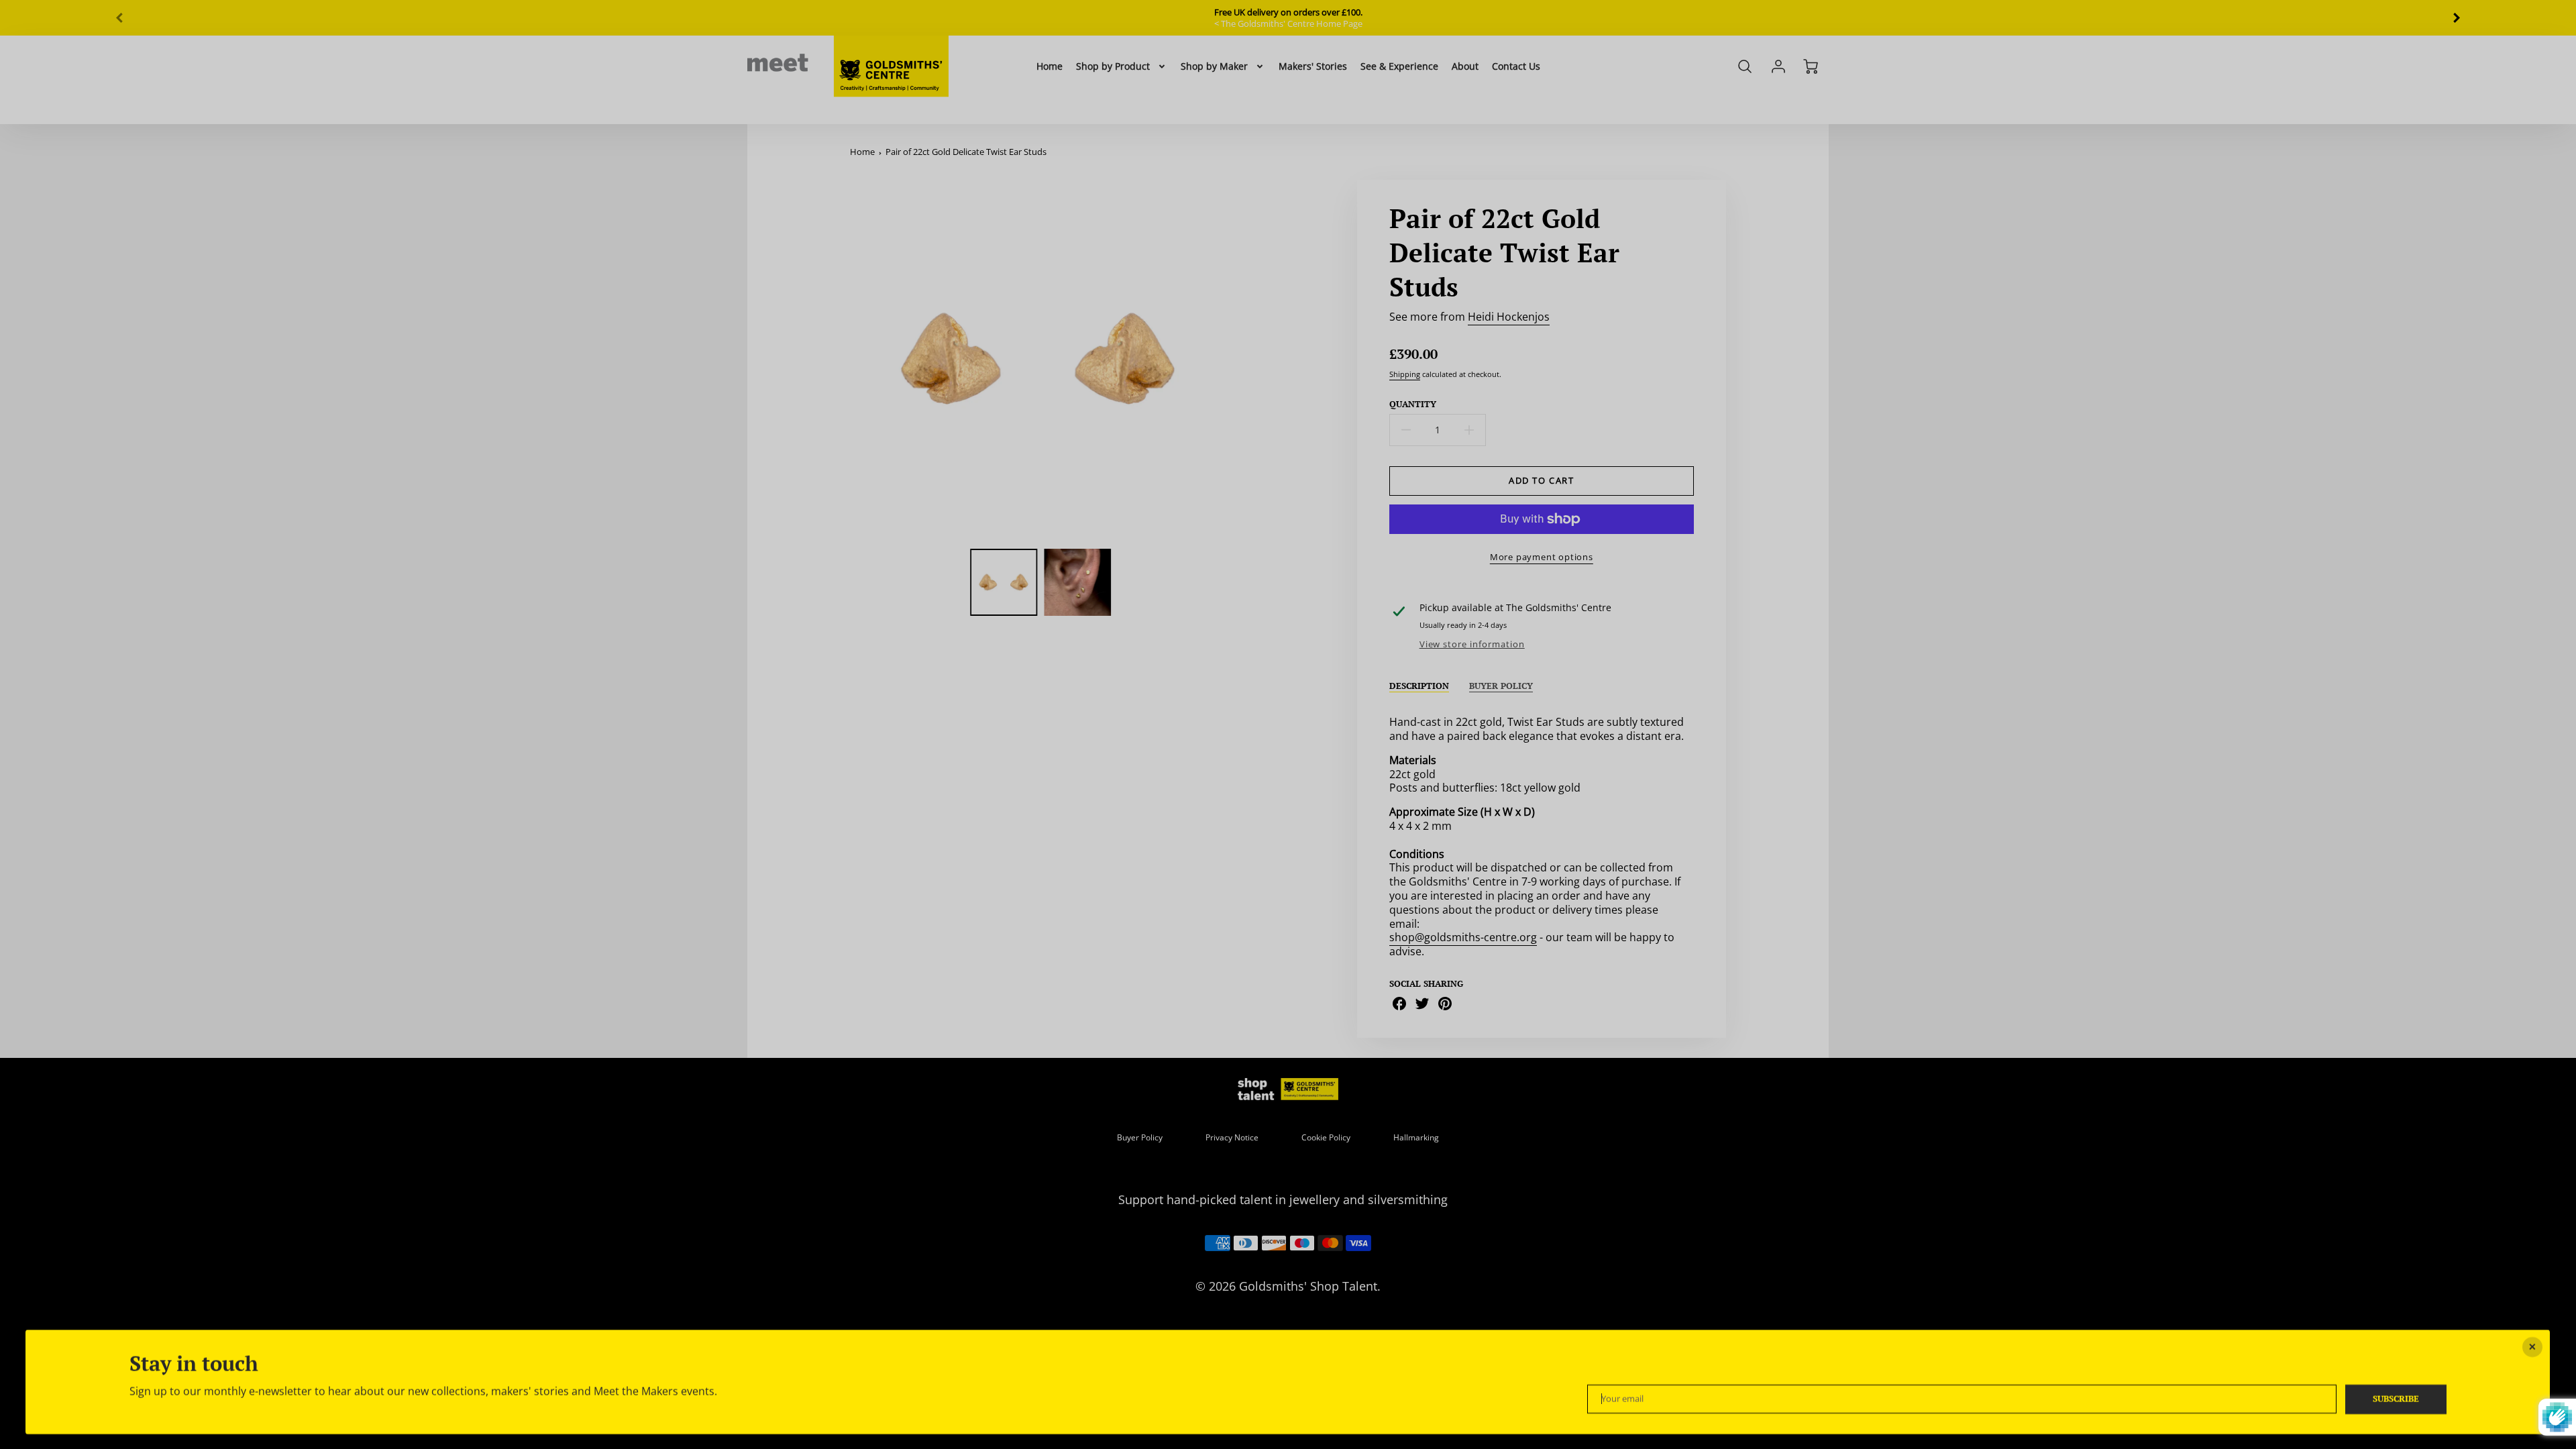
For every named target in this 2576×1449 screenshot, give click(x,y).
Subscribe (2396, 1399)
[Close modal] (2533, 1347)
